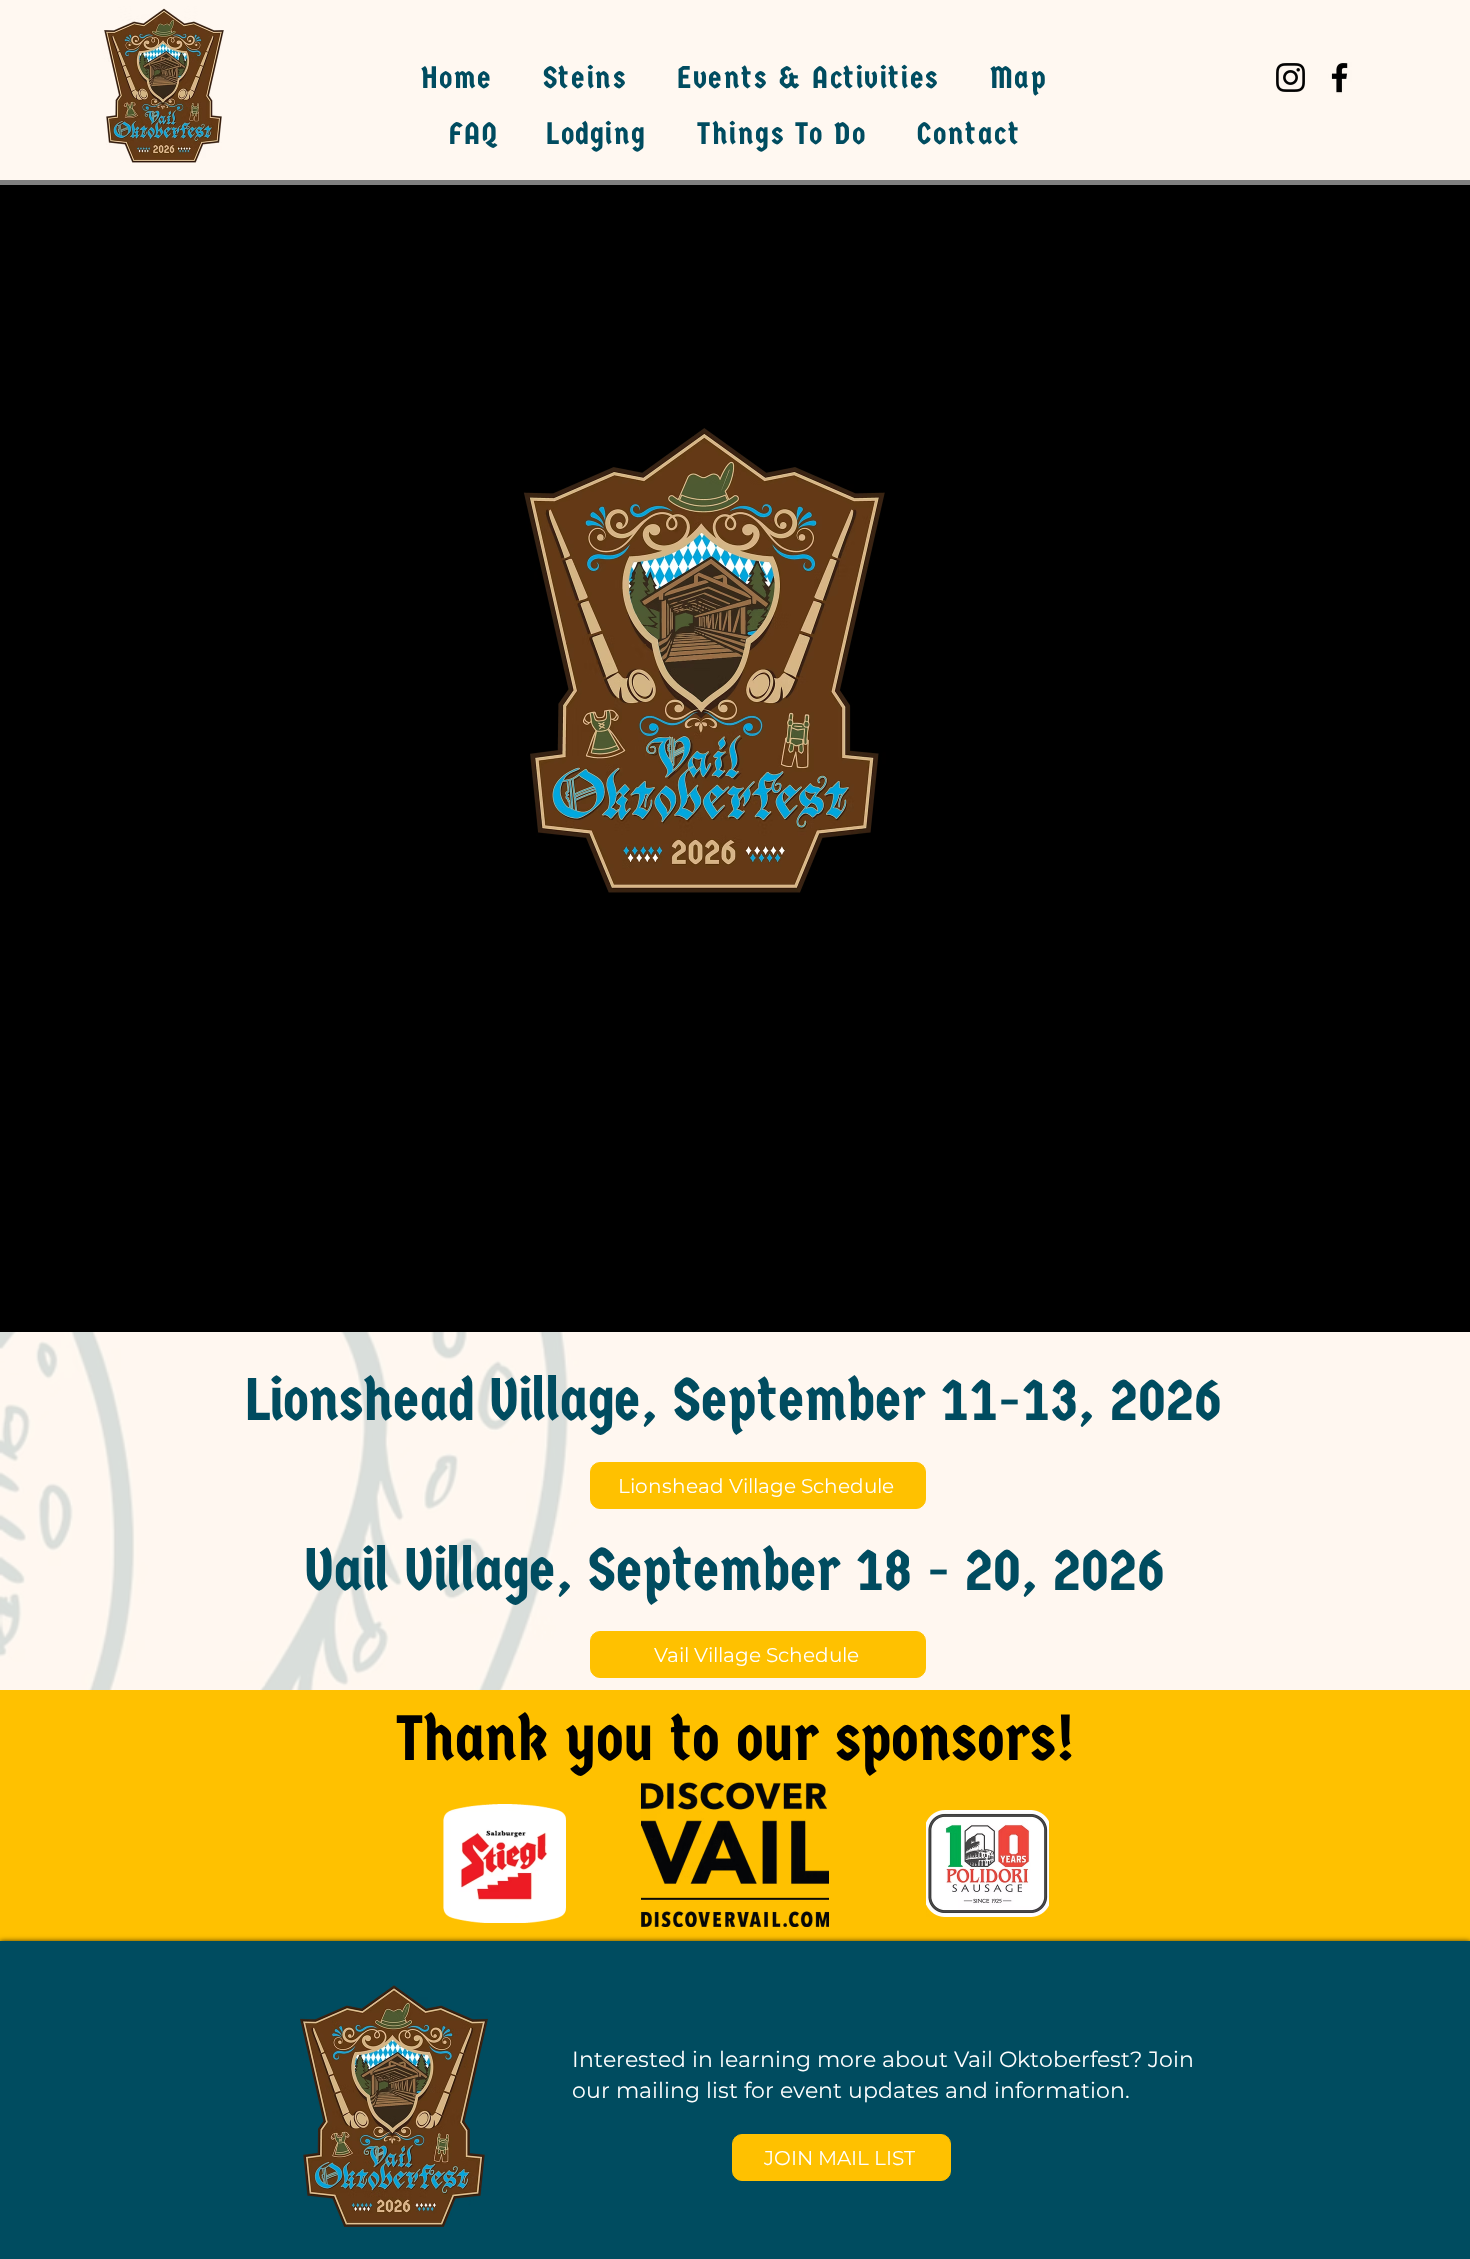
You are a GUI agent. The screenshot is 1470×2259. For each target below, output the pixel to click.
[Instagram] (1290, 77)
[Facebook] (1339, 77)
